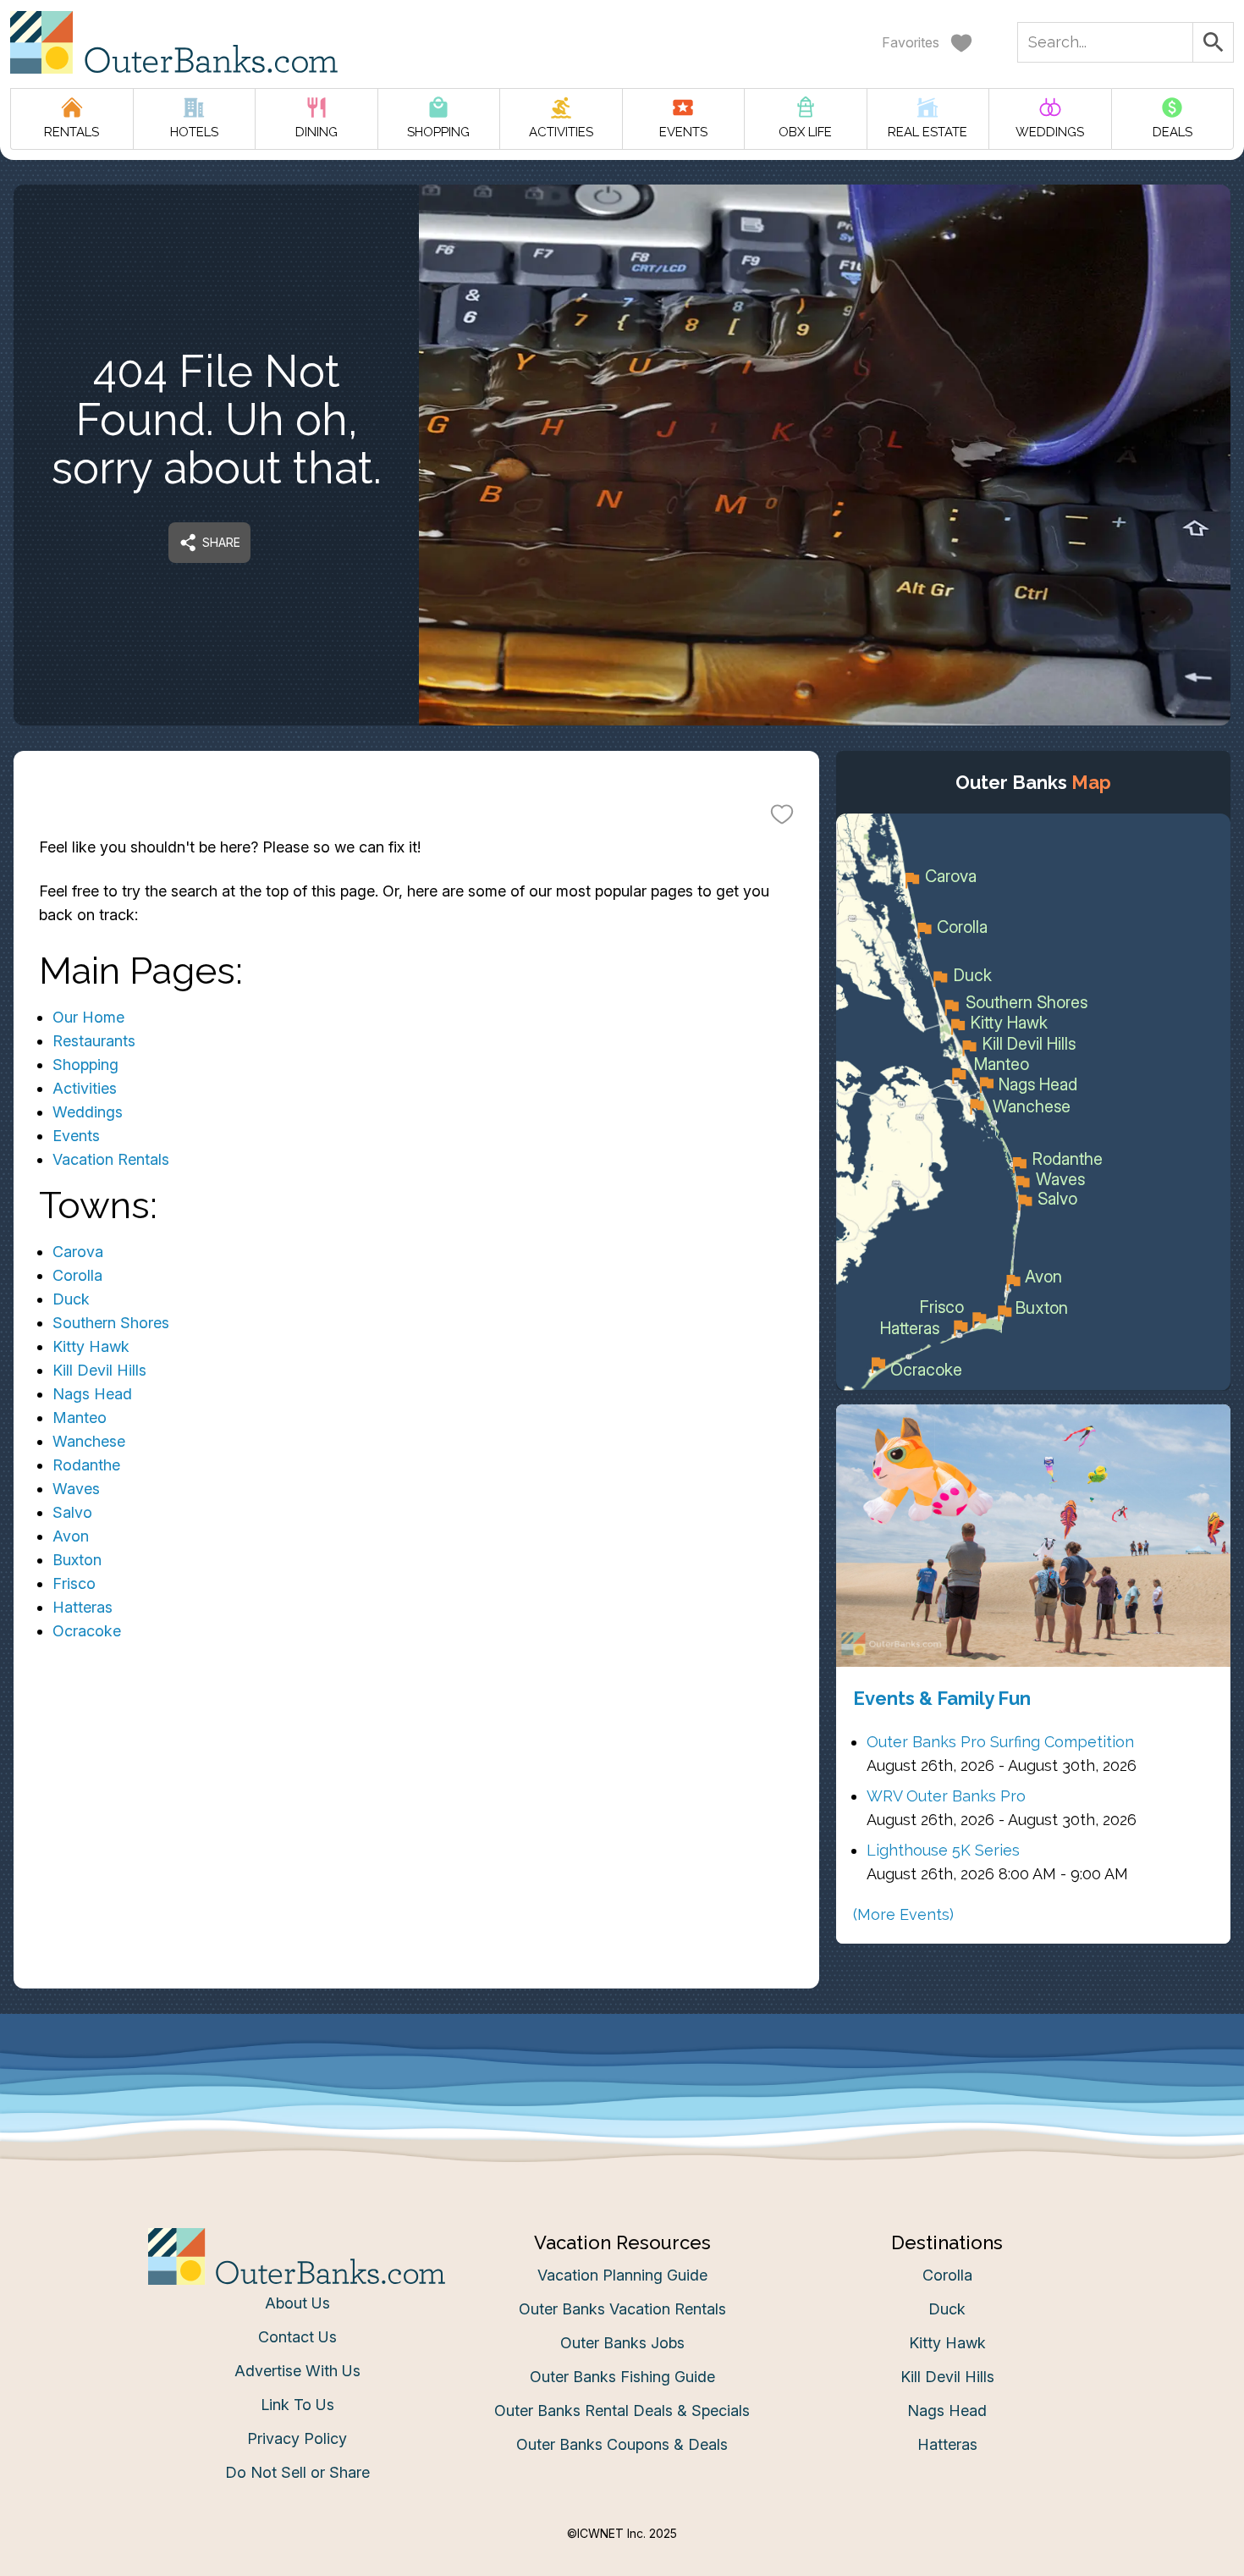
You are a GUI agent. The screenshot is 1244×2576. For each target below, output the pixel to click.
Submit (622, 1548)
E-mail (455, 1453)
